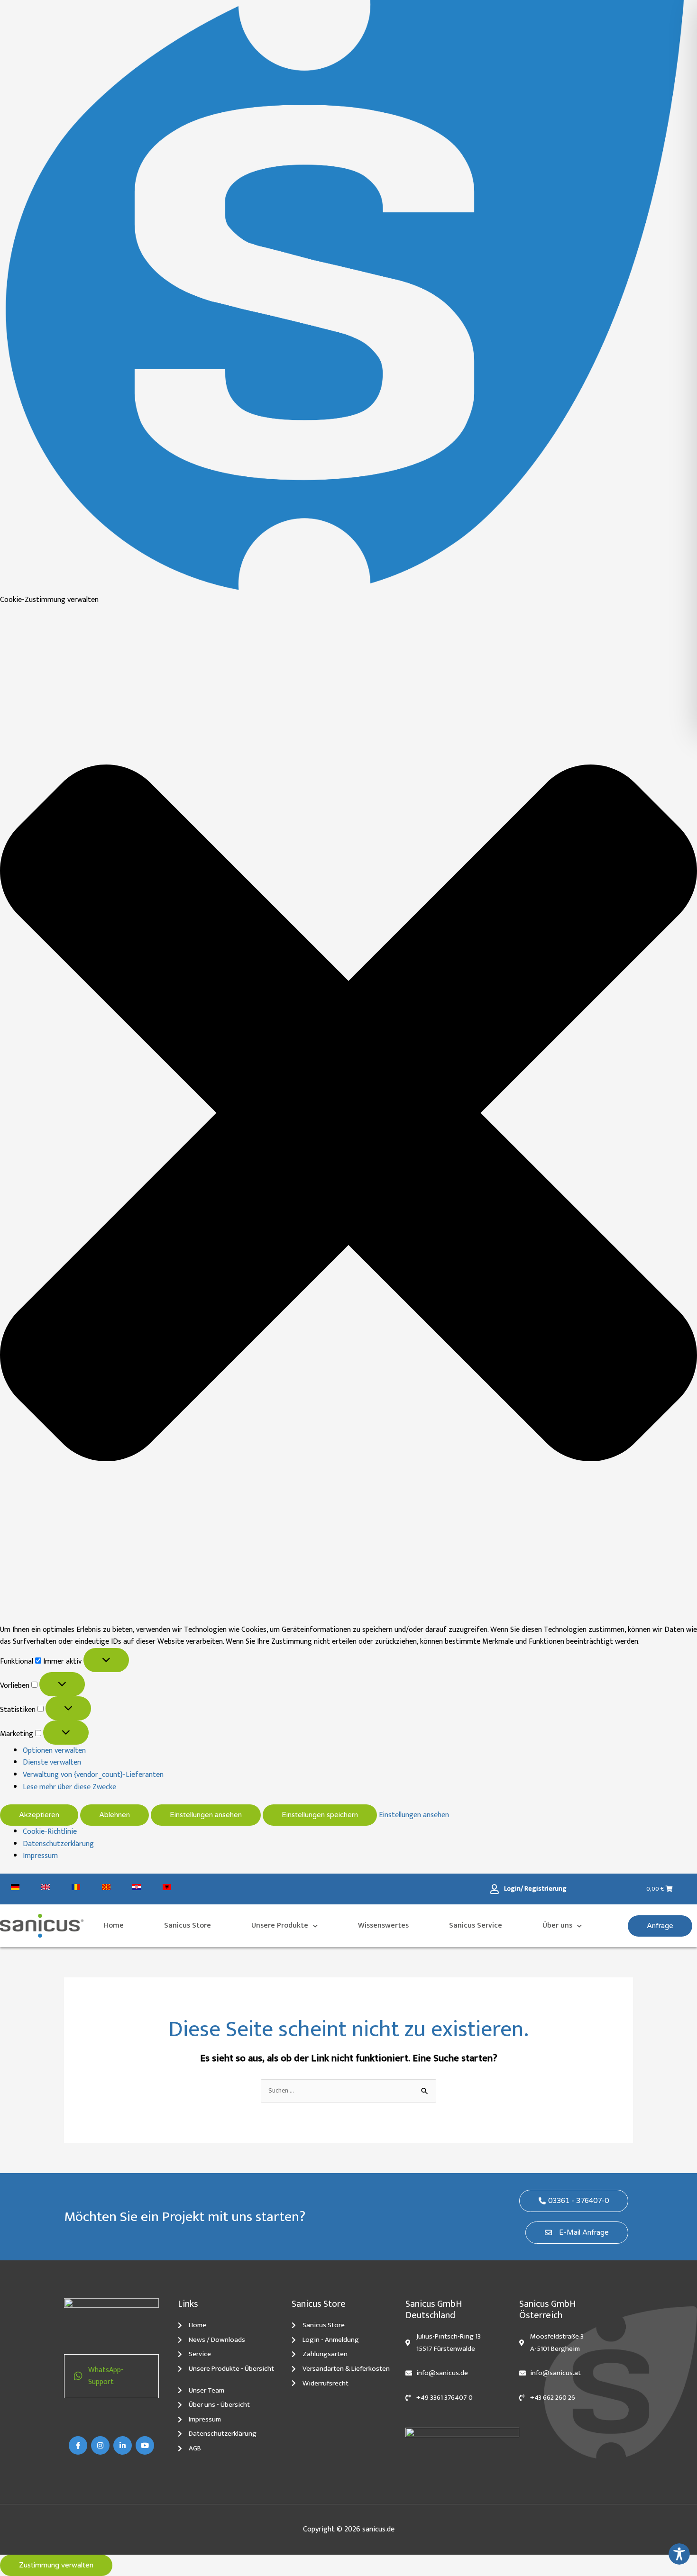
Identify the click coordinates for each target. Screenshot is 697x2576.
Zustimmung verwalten (56, 2565)
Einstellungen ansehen (206, 1815)
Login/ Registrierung (535, 1889)
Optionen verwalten (54, 1751)
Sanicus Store (188, 1925)
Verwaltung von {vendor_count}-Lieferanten (93, 1775)
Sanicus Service (476, 1925)
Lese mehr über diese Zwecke (69, 1787)
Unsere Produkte (280, 1925)
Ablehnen (115, 1815)
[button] (348, 1115)
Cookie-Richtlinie (50, 1832)
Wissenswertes (383, 1925)
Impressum (40, 1856)
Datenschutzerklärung (58, 1844)
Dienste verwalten (52, 1762)
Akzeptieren (39, 1815)
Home (114, 1925)
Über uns (557, 1925)
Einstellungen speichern (320, 1815)
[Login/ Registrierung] (497, 1889)
